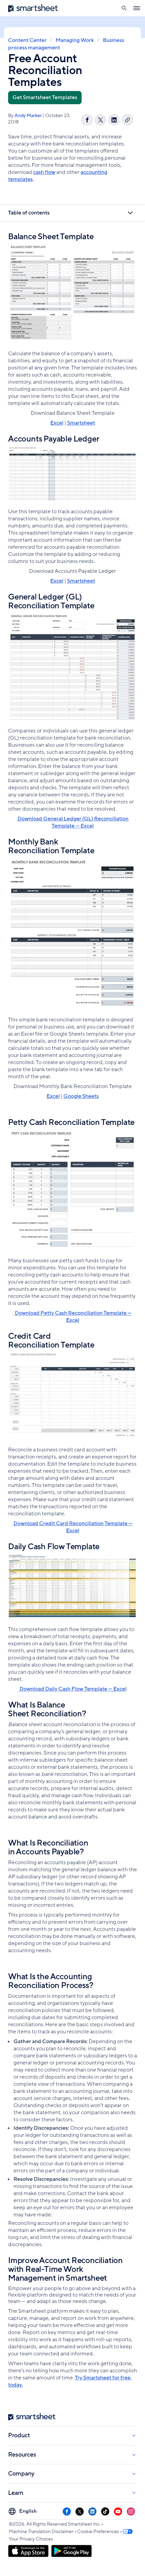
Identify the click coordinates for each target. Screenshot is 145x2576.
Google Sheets (81, 1096)
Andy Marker (28, 116)
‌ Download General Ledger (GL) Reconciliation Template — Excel (72, 822)
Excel (57, 423)
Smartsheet (81, 423)
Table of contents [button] (29, 213)
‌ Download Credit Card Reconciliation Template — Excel (72, 1527)
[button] (124, 8)
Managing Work (75, 40)
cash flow (44, 172)
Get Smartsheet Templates (45, 97)
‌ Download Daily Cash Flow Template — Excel (72, 1689)
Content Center (27, 40)
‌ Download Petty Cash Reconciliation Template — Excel (73, 1317)
